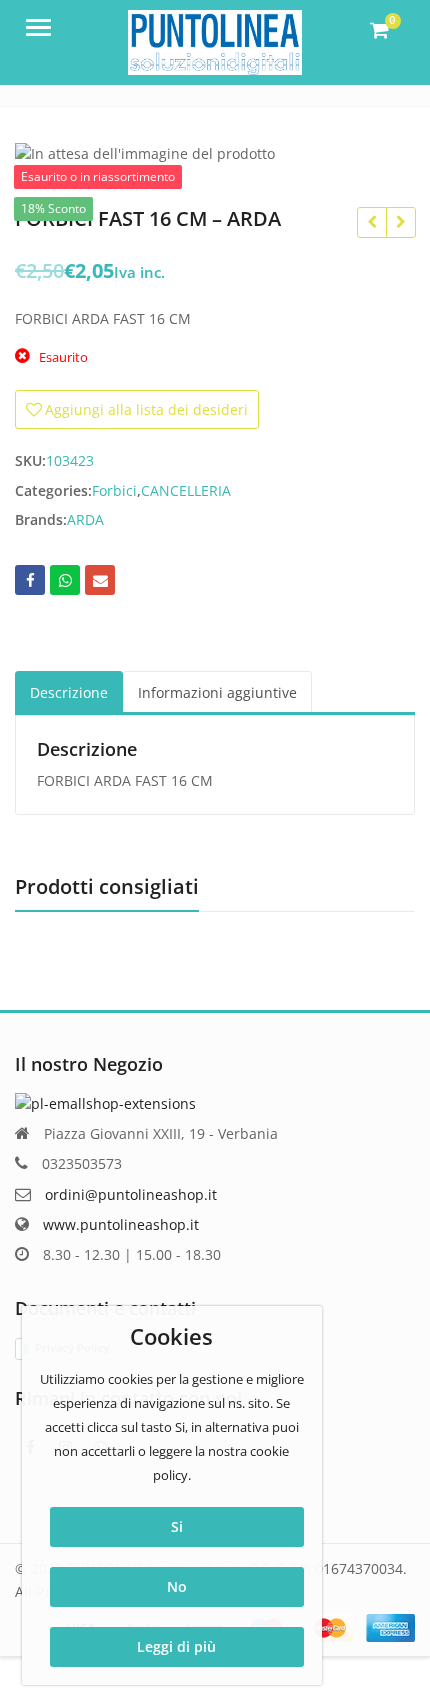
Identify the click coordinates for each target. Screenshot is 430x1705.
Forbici (114, 490)
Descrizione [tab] (69, 692)
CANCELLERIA (186, 490)
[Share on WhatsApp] (65, 580)
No (177, 1586)
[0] (379, 30)
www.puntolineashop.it (121, 1224)
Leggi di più (176, 1646)
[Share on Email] (100, 580)
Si (177, 1526)
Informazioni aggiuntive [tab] (217, 692)
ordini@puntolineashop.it (131, 1194)
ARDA (85, 519)
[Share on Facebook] (30, 580)
